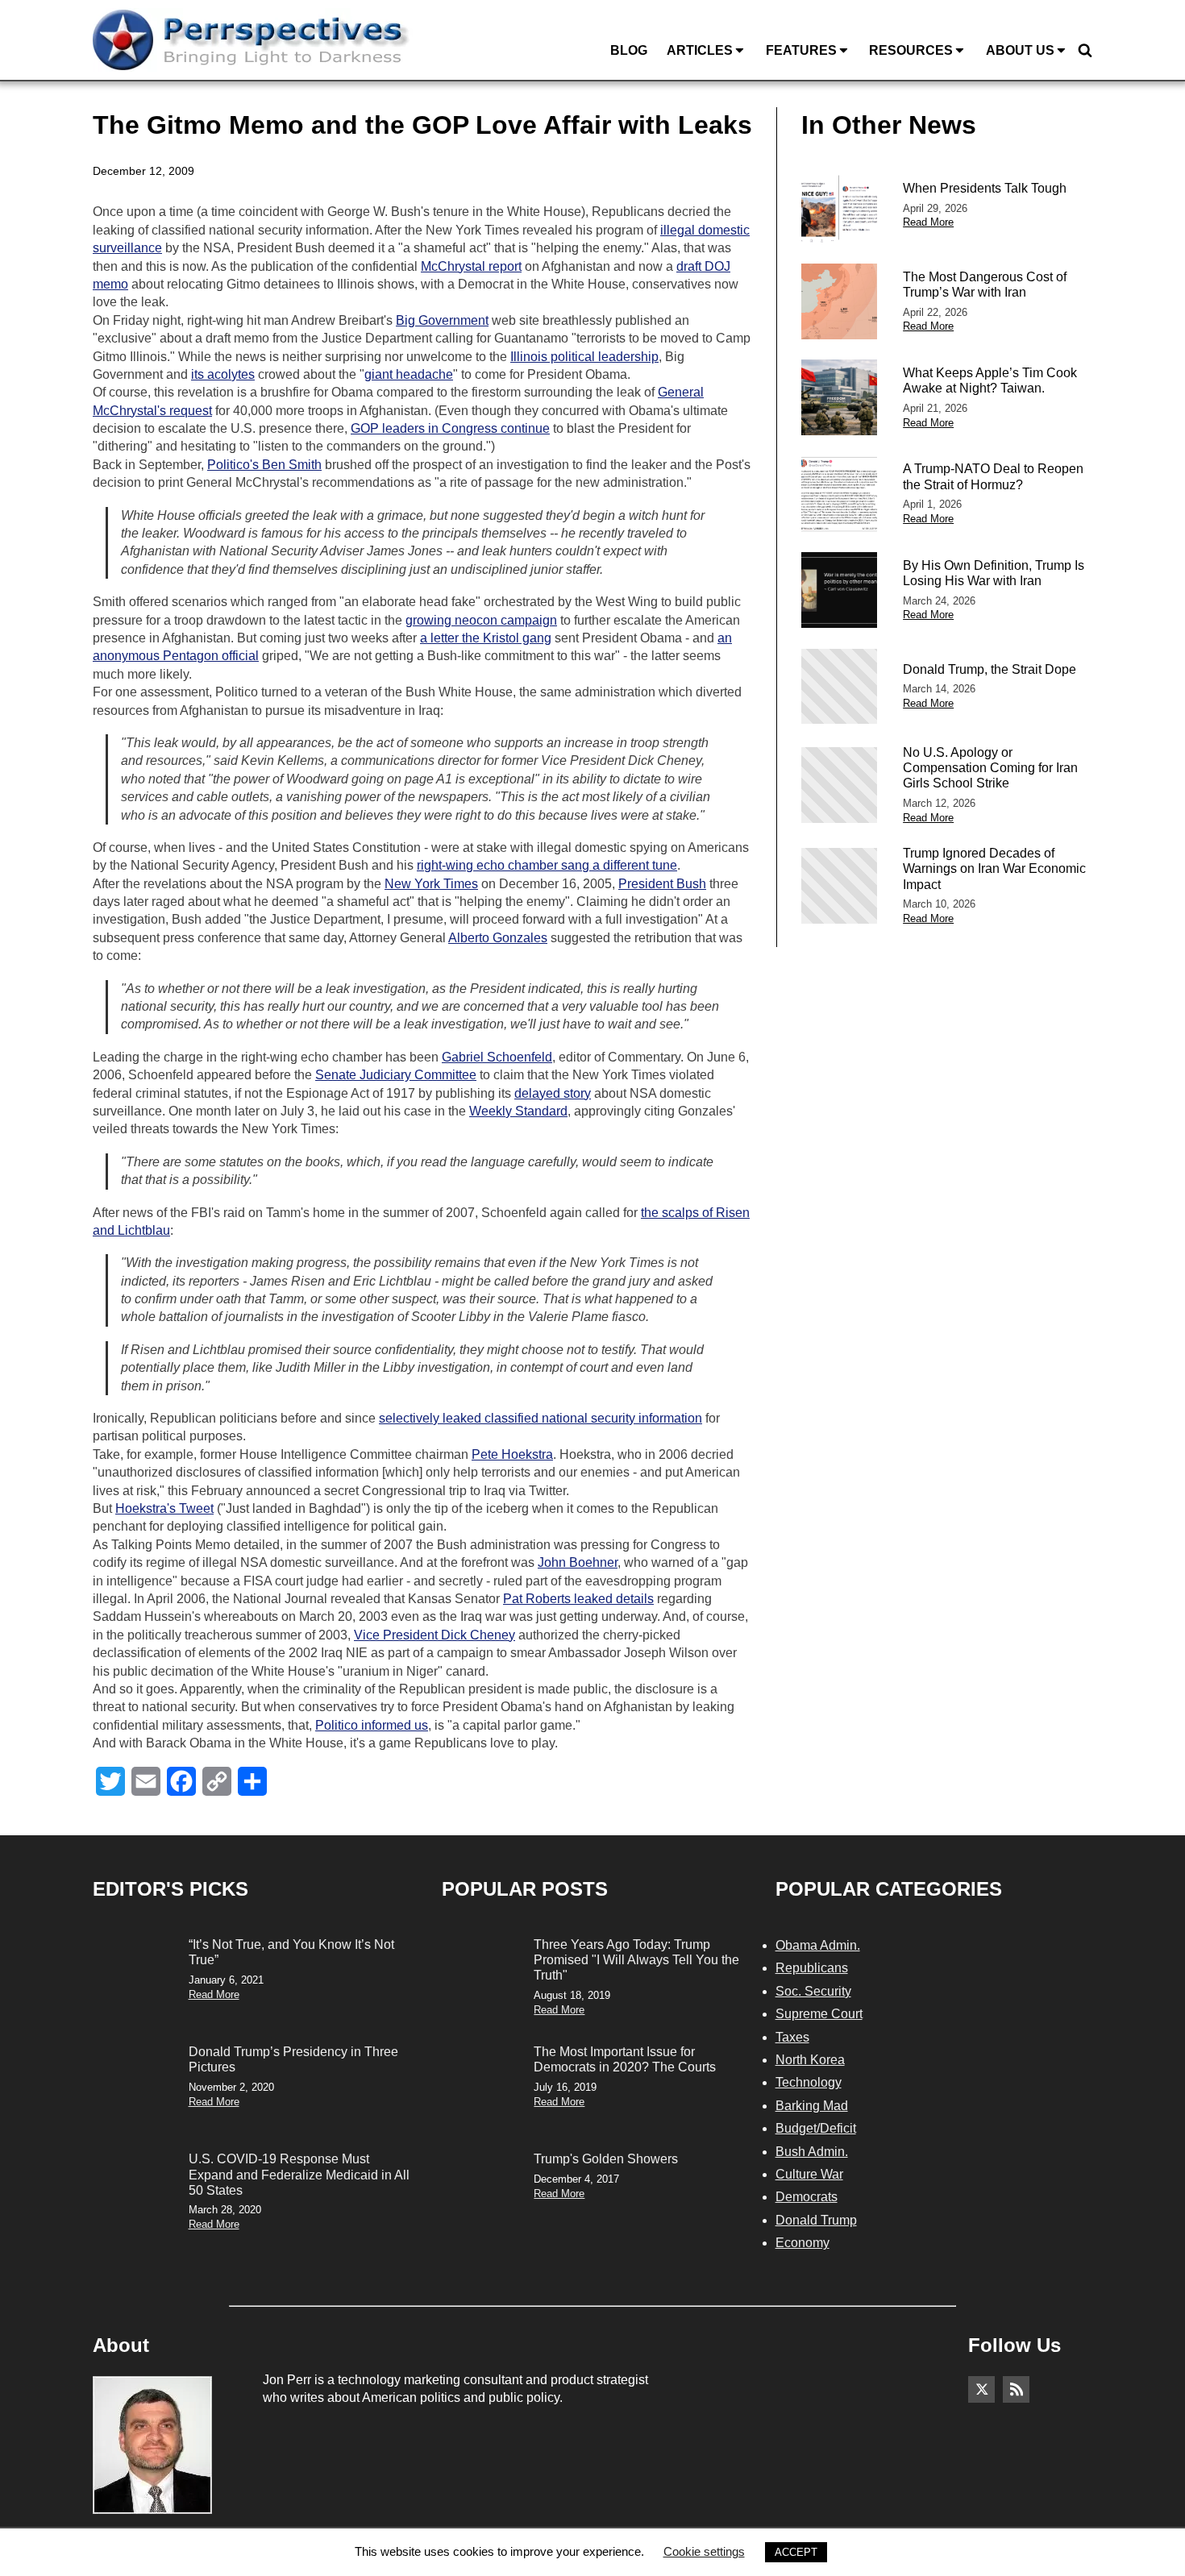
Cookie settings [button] (704, 2551)
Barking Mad (812, 2106)
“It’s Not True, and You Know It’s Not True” (291, 1952)
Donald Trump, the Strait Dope (990, 669)
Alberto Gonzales (498, 938)
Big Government (442, 320)
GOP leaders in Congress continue (450, 428)
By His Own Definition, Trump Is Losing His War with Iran (994, 573)
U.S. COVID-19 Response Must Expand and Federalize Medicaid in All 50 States (299, 2174)
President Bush (662, 884)
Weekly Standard (518, 1111)
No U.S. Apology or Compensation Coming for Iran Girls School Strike (990, 768)
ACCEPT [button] (796, 2552)
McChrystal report (471, 266)
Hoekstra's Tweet (164, 1508)
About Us (1020, 50)
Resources (911, 50)
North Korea (810, 2060)
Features (801, 50)
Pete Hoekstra (512, 1454)
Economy (802, 2243)
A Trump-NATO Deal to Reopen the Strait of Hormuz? (993, 476)
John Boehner (578, 1562)
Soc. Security (813, 1991)
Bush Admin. (812, 2152)
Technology (809, 2082)
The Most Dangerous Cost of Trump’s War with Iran (985, 285)
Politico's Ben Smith (264, 465)
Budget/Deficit (816, 2128)
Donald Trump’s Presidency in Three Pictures (293, 2059)
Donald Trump (816, 2220)
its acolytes (223, 374)
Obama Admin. (818, 1945)
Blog (629, 50)
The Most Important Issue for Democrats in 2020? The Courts (625, 2059)
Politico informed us (372, 1725)
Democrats (807, 2197)
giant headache (409, 374)
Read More (928, 222)
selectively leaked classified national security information (541, 1418)
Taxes (792, 2037)
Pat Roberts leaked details (578, 1599)
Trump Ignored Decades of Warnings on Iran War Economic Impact (994, 868)
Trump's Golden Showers (606, 2159)
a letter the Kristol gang (486, 638)
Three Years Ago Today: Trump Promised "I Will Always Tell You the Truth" (636, 1960)
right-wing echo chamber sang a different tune (547, 865)
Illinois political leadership (584, 357)
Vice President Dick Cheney (434, 1635)
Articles (700, 50)
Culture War (809, 2174)
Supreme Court (819, 2014)
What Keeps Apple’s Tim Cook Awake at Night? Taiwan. (990, 380)
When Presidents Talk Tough (985, 188)
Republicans (812, 1968)
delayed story (553, 1093)
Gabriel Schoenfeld (497, 1057)
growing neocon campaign (481, 620)
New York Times (431, 884)
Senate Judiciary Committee (396, 1075)
